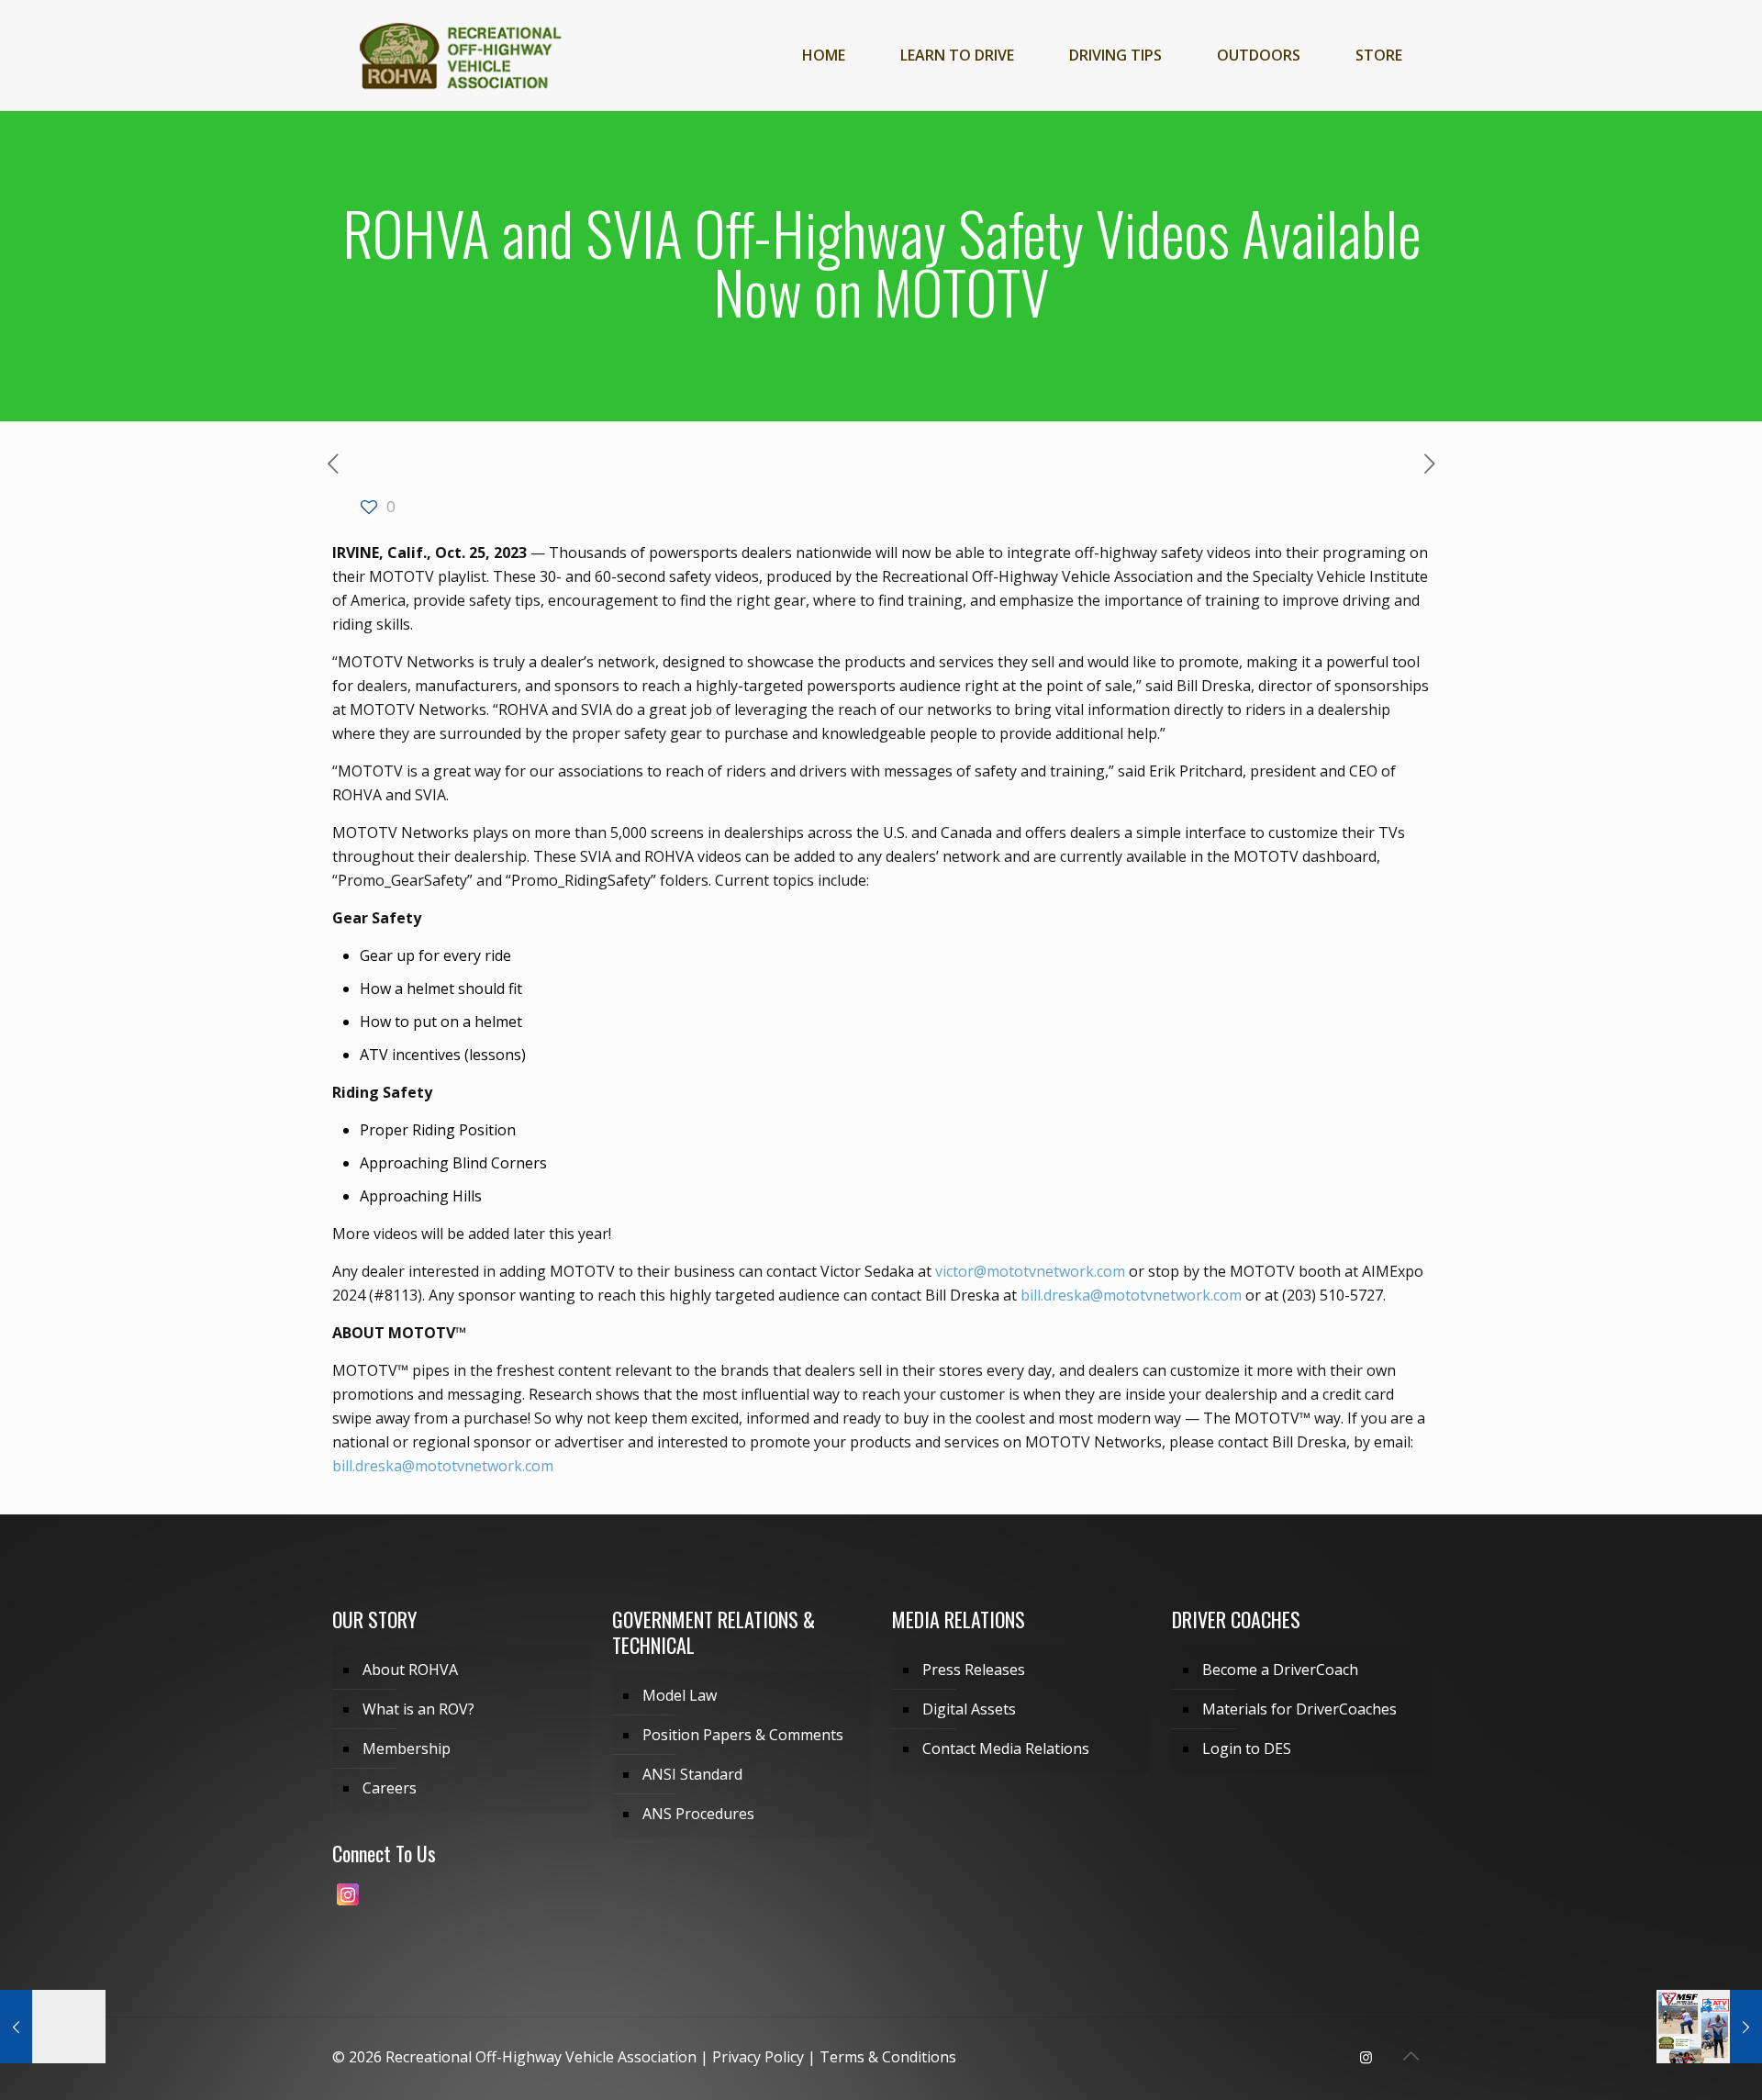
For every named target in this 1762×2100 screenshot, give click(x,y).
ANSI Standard (692, 1774)
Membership (407, 1748)
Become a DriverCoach (1280, 1670)
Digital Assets (969, 1709)
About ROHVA (410, 1670)
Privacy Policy (758, 2057)
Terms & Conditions (888, 2057)
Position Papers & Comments (743, 1735)
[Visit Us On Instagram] (347, 1904)
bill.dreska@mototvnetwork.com (1131, 1295)
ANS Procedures (698, 1814)
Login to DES (1247, 1748)
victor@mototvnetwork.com (1030, 1271)
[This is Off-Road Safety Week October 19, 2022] (53, 2027)
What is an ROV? (418, 1709)
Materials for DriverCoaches (1299, 1709)
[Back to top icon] (1411, 2056)
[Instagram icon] (1366, 2057)
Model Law (680, 1695)
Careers (390, 1788)
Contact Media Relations (1006, 1748)
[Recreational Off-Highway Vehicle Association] (459, 55)
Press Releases (974, 1670)
